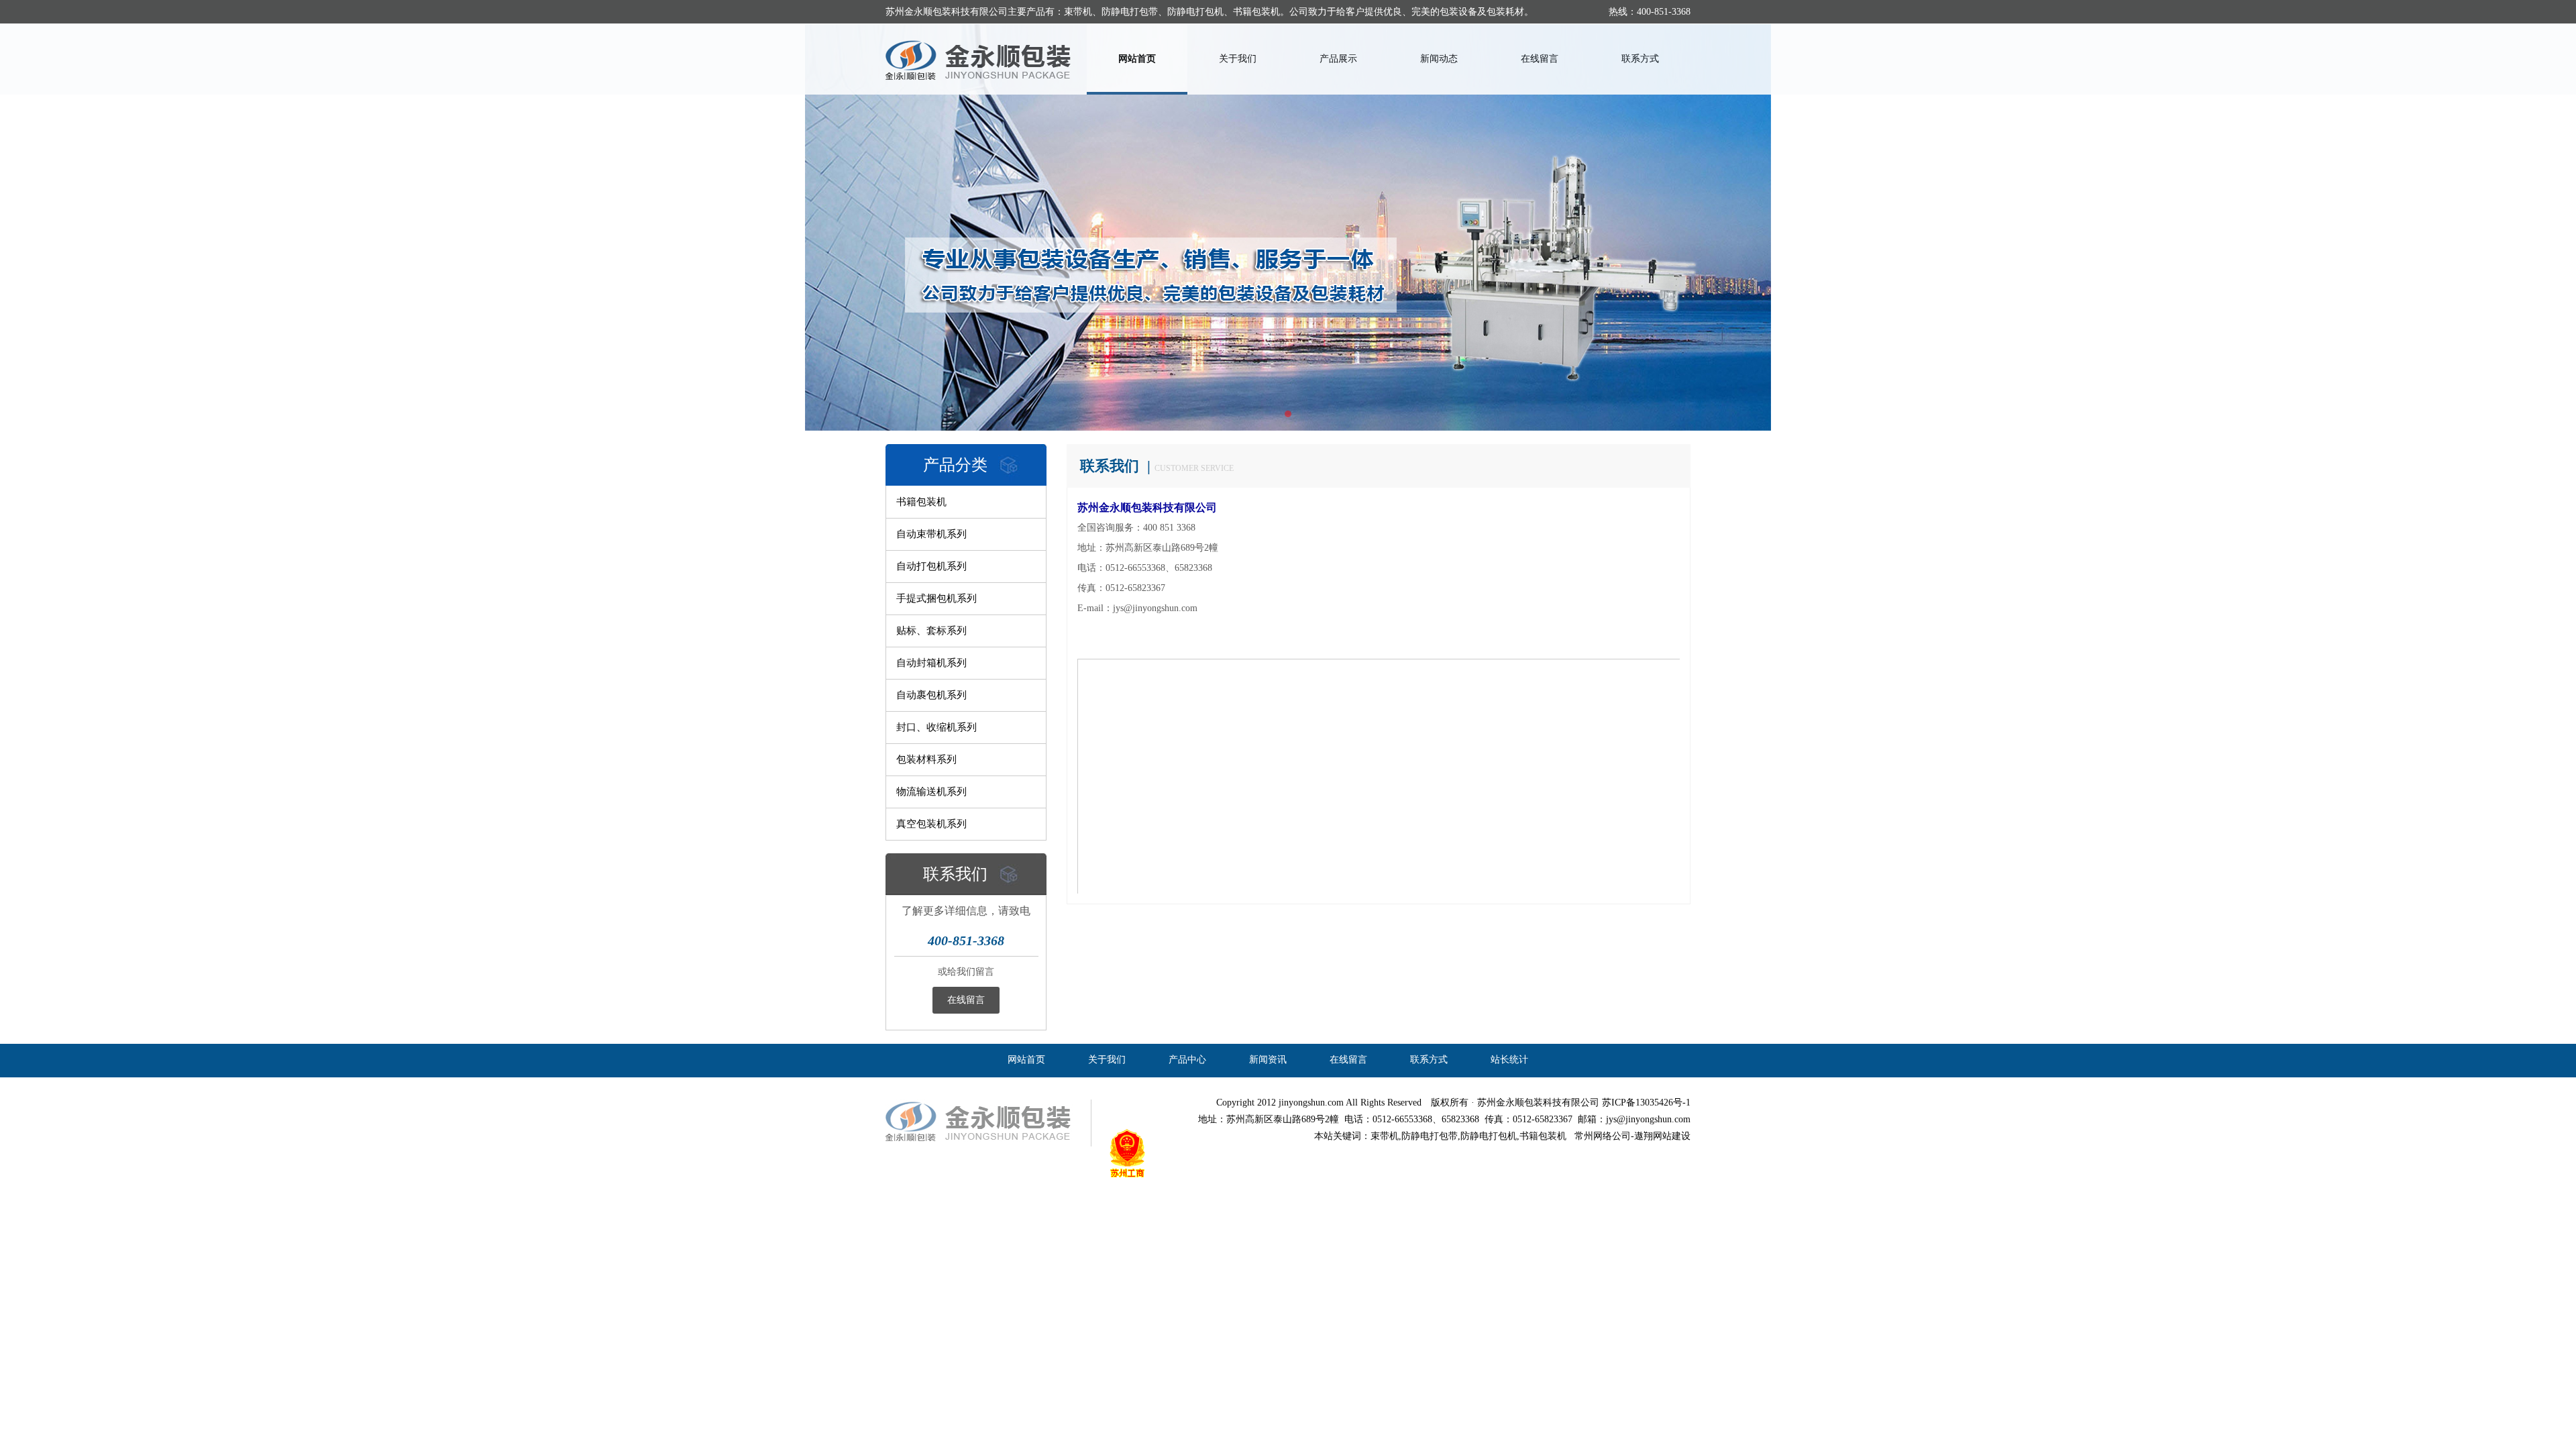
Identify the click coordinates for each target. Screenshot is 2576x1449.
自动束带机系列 (931, 534)
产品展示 (1338, 59)
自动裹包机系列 (931, 695)
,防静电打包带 (1428, 1136)
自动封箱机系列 (931, 663)
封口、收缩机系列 (936, 727)
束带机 (1385, 1136)
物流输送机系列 (931, 792)
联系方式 (1640, 59)
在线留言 (1540, 59)
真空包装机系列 (931, 824)
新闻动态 (1439, 59)
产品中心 (1187, 1060)
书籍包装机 (921, 502)
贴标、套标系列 (931, 631)
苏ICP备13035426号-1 (1646, 1103)
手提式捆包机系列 (936, 598)
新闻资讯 (1268, 1060)
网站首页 (1137, 59)
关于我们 (1238, 59)
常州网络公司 (1603, 1136)
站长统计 (1509, 1060)
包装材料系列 (926, 759)
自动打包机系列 (931, 566)
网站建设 (1672, 1136)
